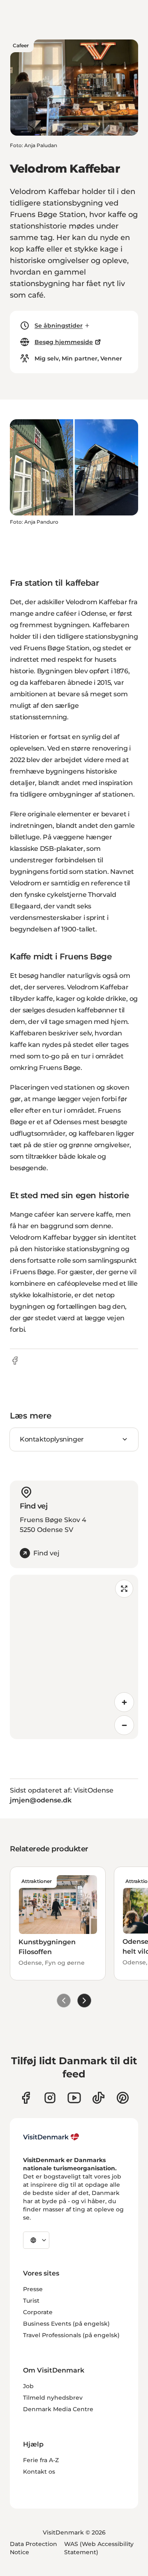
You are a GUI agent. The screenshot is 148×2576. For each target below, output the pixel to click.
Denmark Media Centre (58, 2409)
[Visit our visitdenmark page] (74, 2098)
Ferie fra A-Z (41, 2460)
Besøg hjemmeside (64, 342)
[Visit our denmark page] (26, 2098)
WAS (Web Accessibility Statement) (99, 2548)
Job (28, 2386)
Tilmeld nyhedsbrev (53, 2398)
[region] (74, 1657)
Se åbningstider (59, 326)
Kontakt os (39, 2472)
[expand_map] (124, 1589)
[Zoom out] (124, 1725)
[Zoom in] (124, 1702)
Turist (31, 2301)
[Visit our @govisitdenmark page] (98, 2098)
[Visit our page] (50, 2098)
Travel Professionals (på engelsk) (71, 2335)
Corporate (38, 2312)
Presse (33, 2289)
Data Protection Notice (34, 2548)
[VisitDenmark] (51, 2137)
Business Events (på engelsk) (66, 2324)
